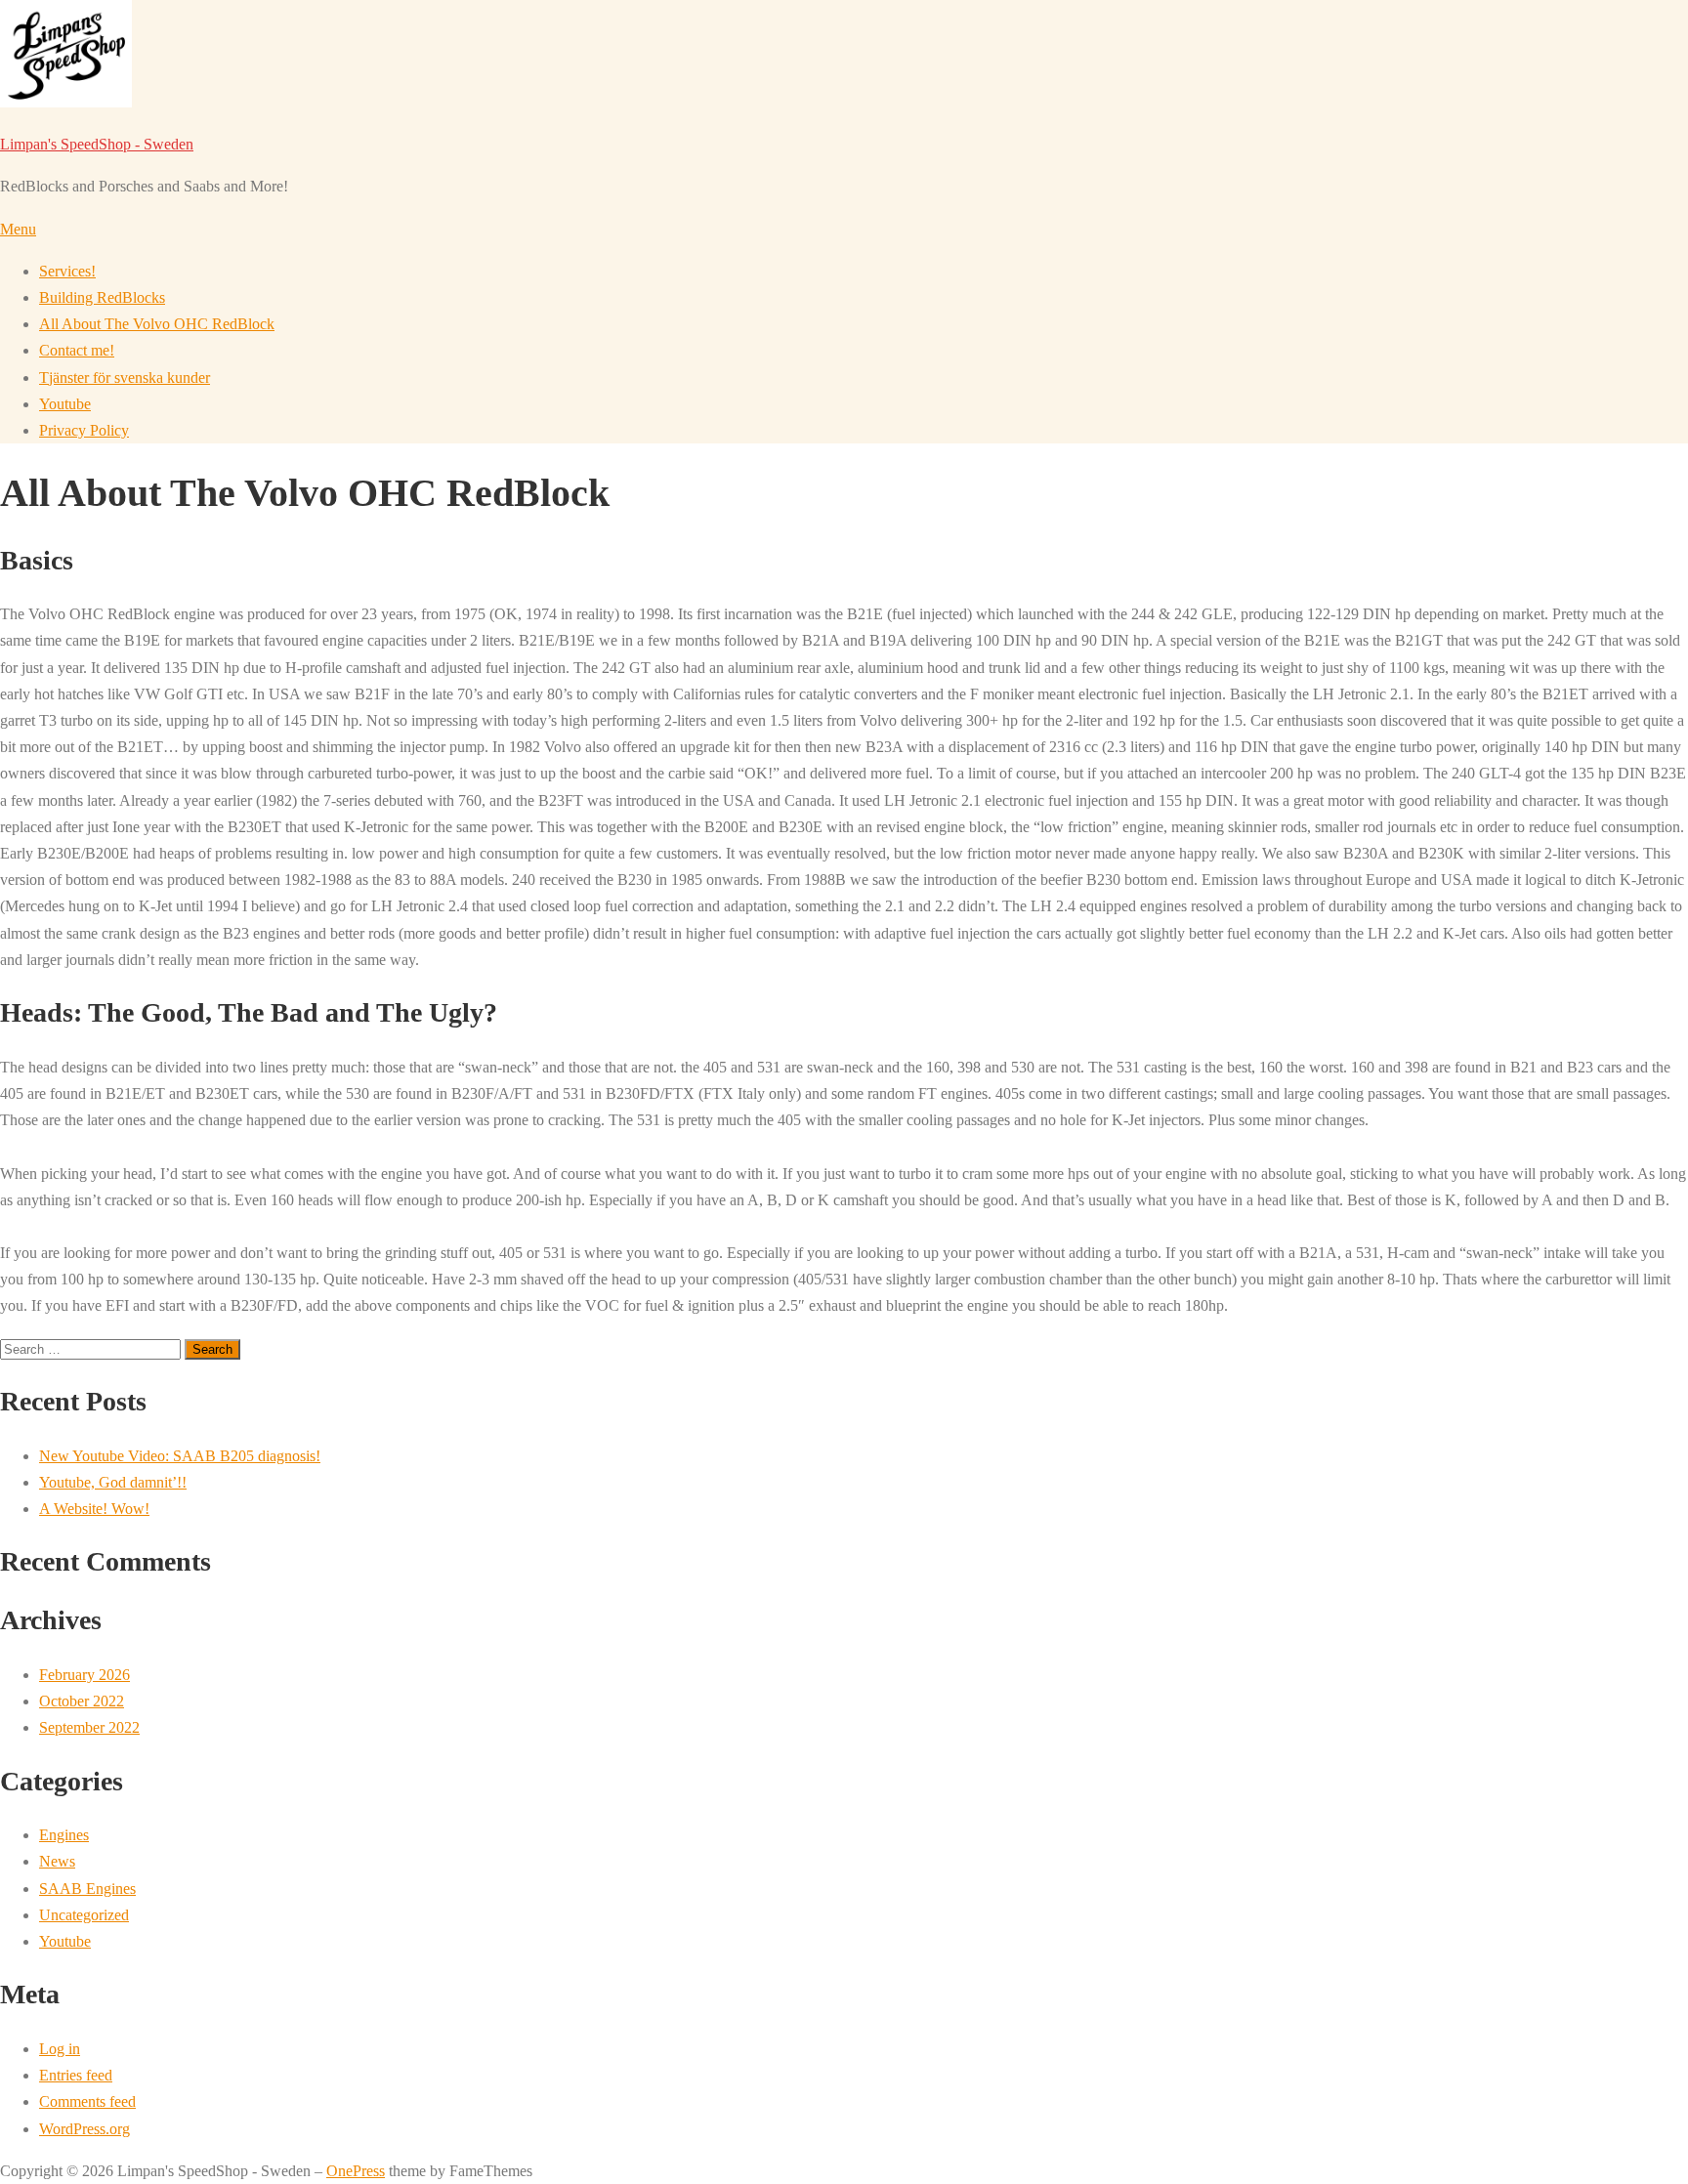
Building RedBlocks (102, 297)
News (57, 1861)
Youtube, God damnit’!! (113, 1482)
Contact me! (77, 350)
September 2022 (89, 1727)
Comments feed (87, 2101)
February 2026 (84, 1675)
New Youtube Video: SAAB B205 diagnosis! (180, 1456)
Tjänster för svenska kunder (125, 378)
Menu (18, 229)
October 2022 (82, 1701)
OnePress (356, 2171)
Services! (67, 271)
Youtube (65, 404)
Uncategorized (84, 1915)
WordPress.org (84, 2129)
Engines (64, 1835)
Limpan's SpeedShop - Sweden (97, 144)
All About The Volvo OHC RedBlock (157, 324)
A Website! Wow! (94, 1509)
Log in (60, 2049)
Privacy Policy (84, 430)
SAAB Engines (87, 1889)
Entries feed (76, 2075)
